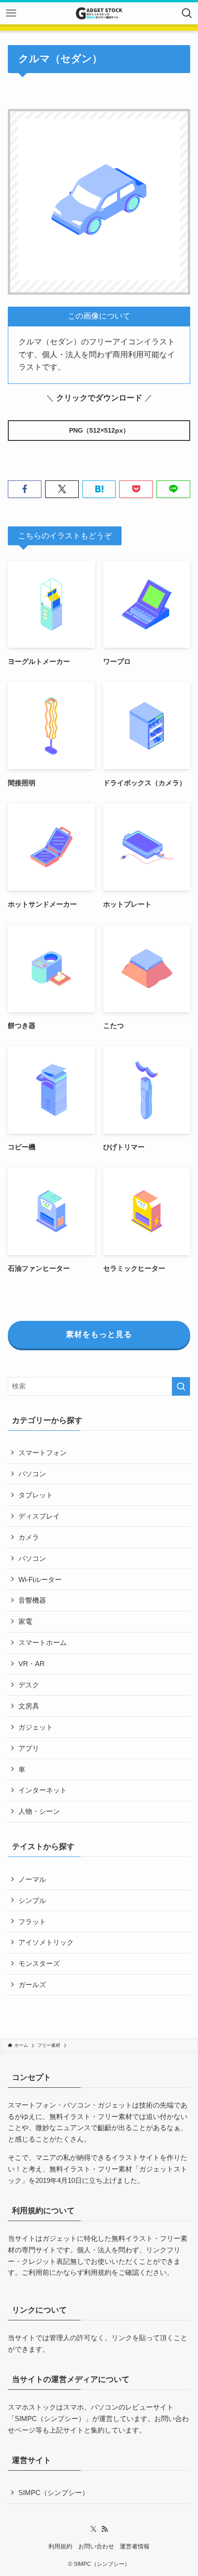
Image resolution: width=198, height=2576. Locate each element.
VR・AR (32, 1664)
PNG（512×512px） (99, 430)
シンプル (32, 1900)
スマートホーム (43, 1642)
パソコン (32, 1474)
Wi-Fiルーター (40, 1579)
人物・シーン (39, 1811)
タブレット (36, 1495)
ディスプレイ (39, 1516)
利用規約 (98, 2272)
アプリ (29, 1748)
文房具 (29, 1706)
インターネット (43, 1790)
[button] (25, 489)
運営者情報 (135, 2546)
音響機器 (32, 1600)
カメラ (29, 1537)
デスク (29, 1685)
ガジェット (36, 1727)
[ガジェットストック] (99, 13)
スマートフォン (43, 1453)
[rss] (105, 2529)
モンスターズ (39, 1963)
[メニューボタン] (11, 13)
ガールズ (32, 1985)
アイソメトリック (46, 1942)
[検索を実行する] (181, 1386)
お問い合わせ (96, 2546)
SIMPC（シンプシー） (50, 2419)
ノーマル (32, 1879)
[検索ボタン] (187, 13)
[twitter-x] (93, 2529)
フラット (32, 1922)
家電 (25, 1621)
